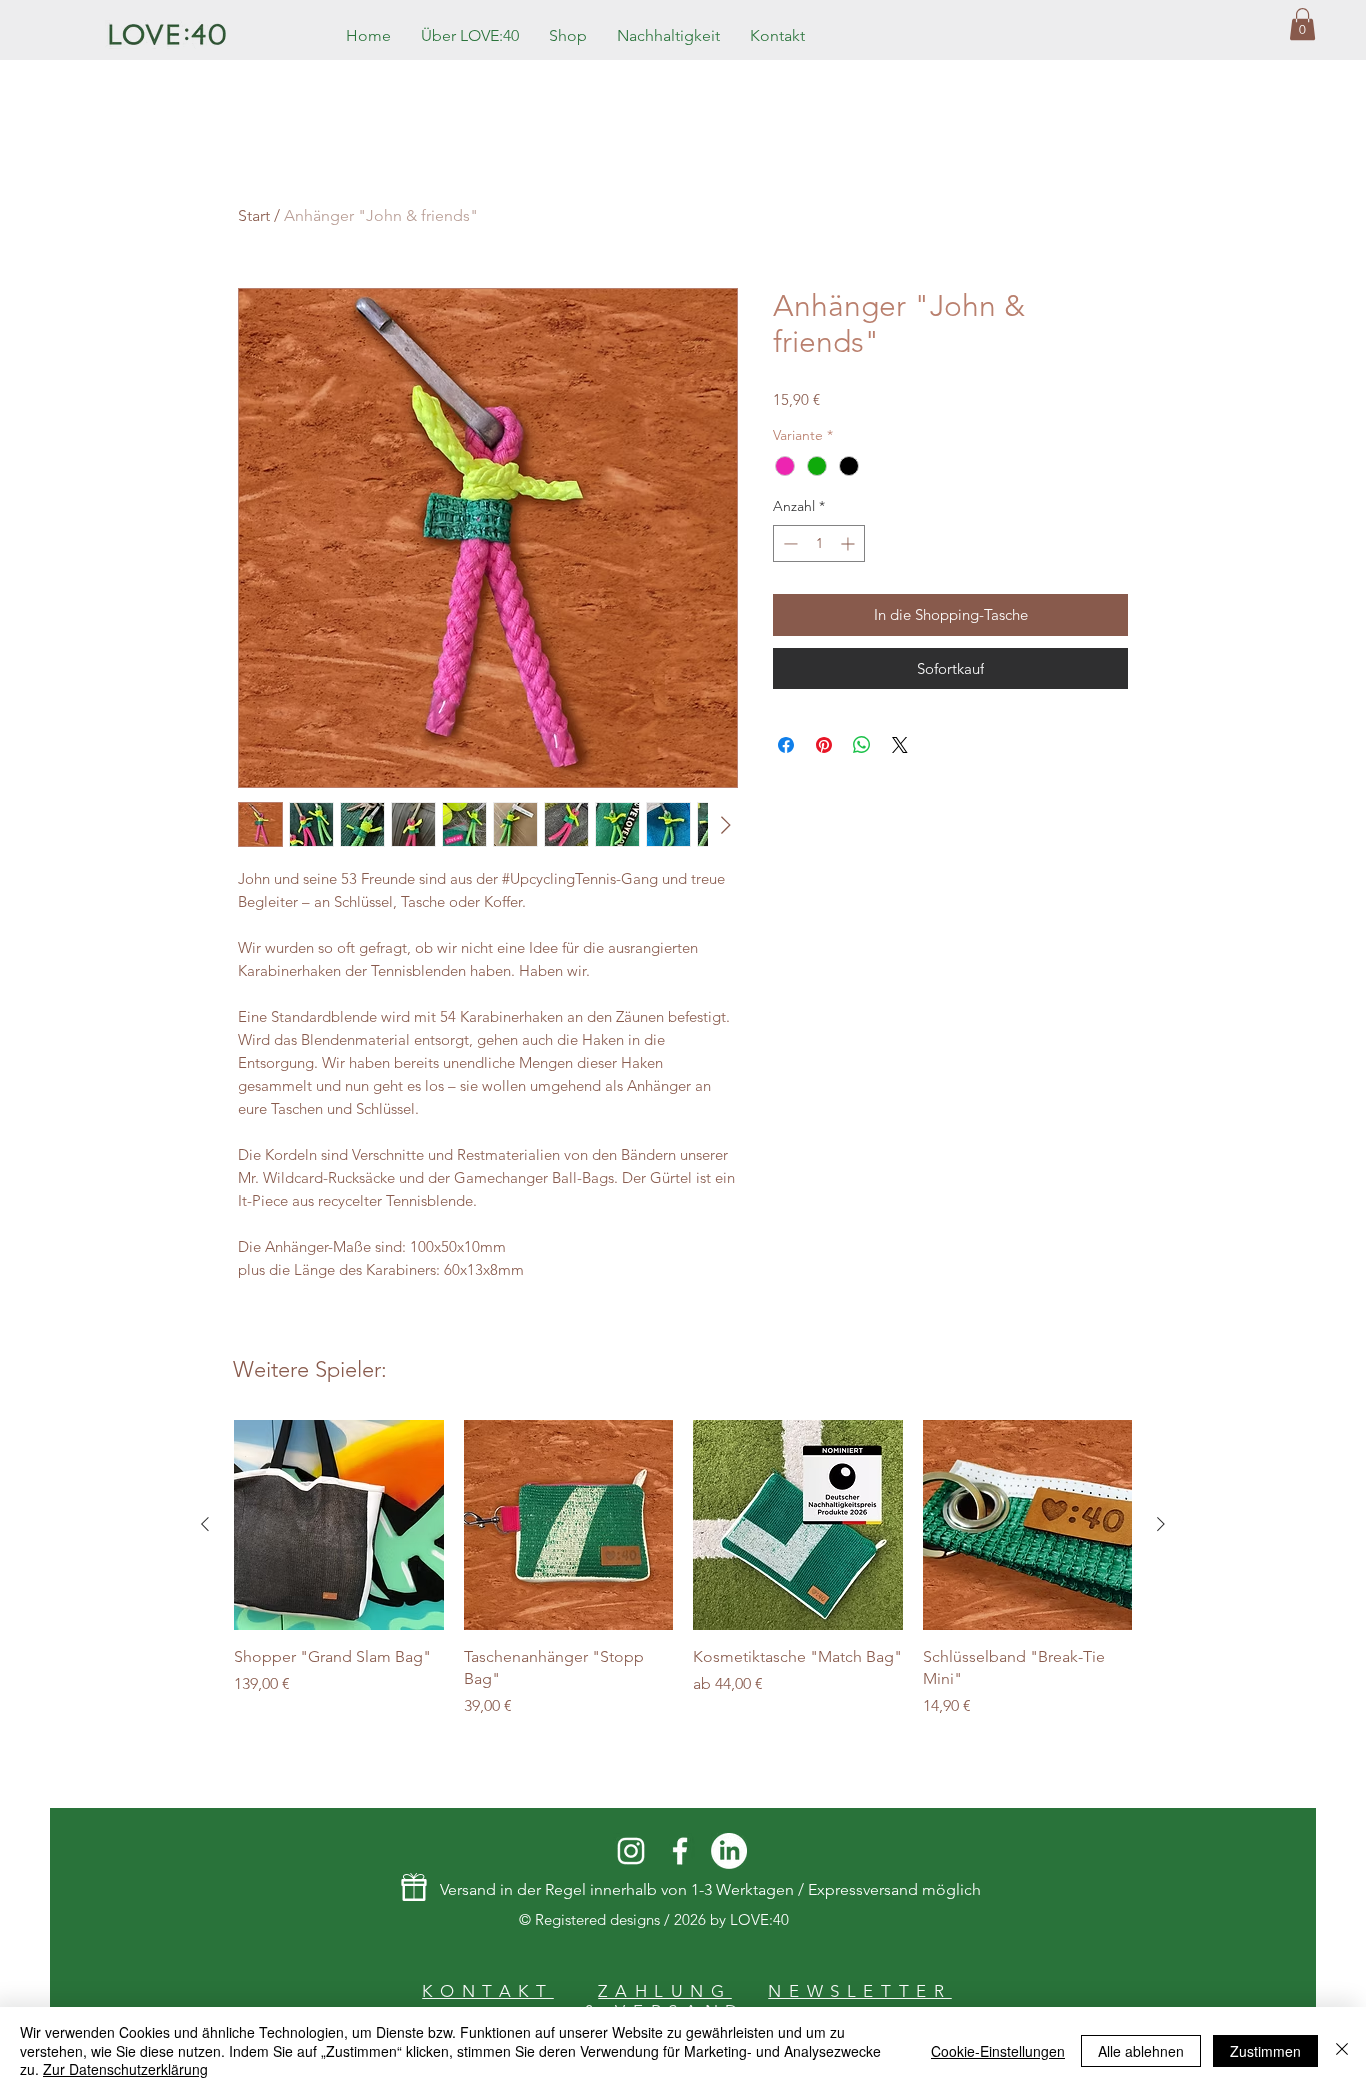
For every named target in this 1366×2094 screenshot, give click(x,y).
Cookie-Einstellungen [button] (998, 2051)
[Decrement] (788, 543)
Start (254, 215)
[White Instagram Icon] (631, 1851)
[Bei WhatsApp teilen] (862, 745)
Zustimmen (1265, 2051)
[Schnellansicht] (339, 1525)
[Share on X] (900, 745)
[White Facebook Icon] (680, 1851)
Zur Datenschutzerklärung (125, 2069)
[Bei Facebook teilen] (786, 745)
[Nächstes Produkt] (1161, 1524)
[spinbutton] (819, 543)
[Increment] (849, 543)
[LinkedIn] (729, 1851)
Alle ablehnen (1141, 2051)
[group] (683, 1569)
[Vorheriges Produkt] (205, 1524)
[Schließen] (1342, 2050)
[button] (1302, 24)
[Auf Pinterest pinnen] (824, 745)
